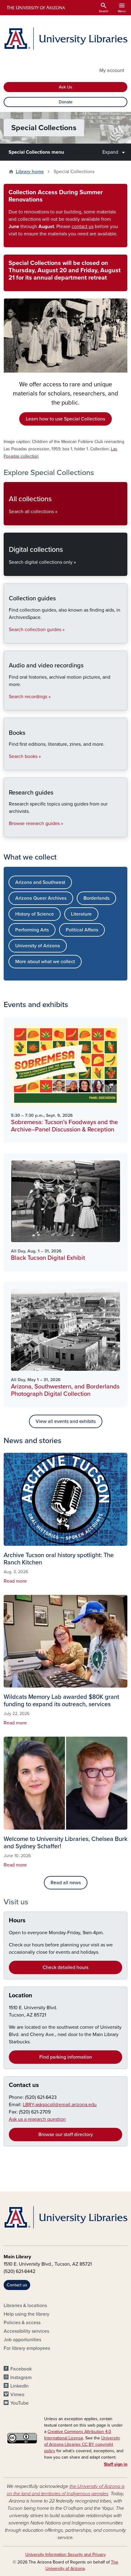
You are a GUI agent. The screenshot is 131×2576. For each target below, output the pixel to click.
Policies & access (22, 2323)
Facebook (21, 2369)
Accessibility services (26, 2331)
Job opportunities (22, 2340)
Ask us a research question (37, 2119)
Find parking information (66, 2057)
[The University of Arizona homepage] (35, 8)
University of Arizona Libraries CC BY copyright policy (82, 2444)
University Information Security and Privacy (65, 2555)
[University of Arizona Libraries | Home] (65, 39)
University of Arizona (38, 946)
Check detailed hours (65, 1967)
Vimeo (17, 2395)
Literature (81, 914)
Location (21, 1995)
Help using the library (27, 2314)
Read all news (66, 1883)
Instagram (21, 2378)
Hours (17, 1920)
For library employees (27, 2348)
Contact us (24, 2085)
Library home (30, 172)
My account (112, 70)
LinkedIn (19, 2386)
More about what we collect (45, 962)
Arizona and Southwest (40, 882)
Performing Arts (32, 930)
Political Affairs (82, 930)
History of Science (35, 914)
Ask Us (65, 87)
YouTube (19, 2403)
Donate (66, 102)
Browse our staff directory (66, 2135)
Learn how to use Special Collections (65, 419)
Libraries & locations (25, 2306)
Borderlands (96, 898)
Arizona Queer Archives (41, 898)
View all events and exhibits (66, 1421)
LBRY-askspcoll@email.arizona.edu (60, 2105)
